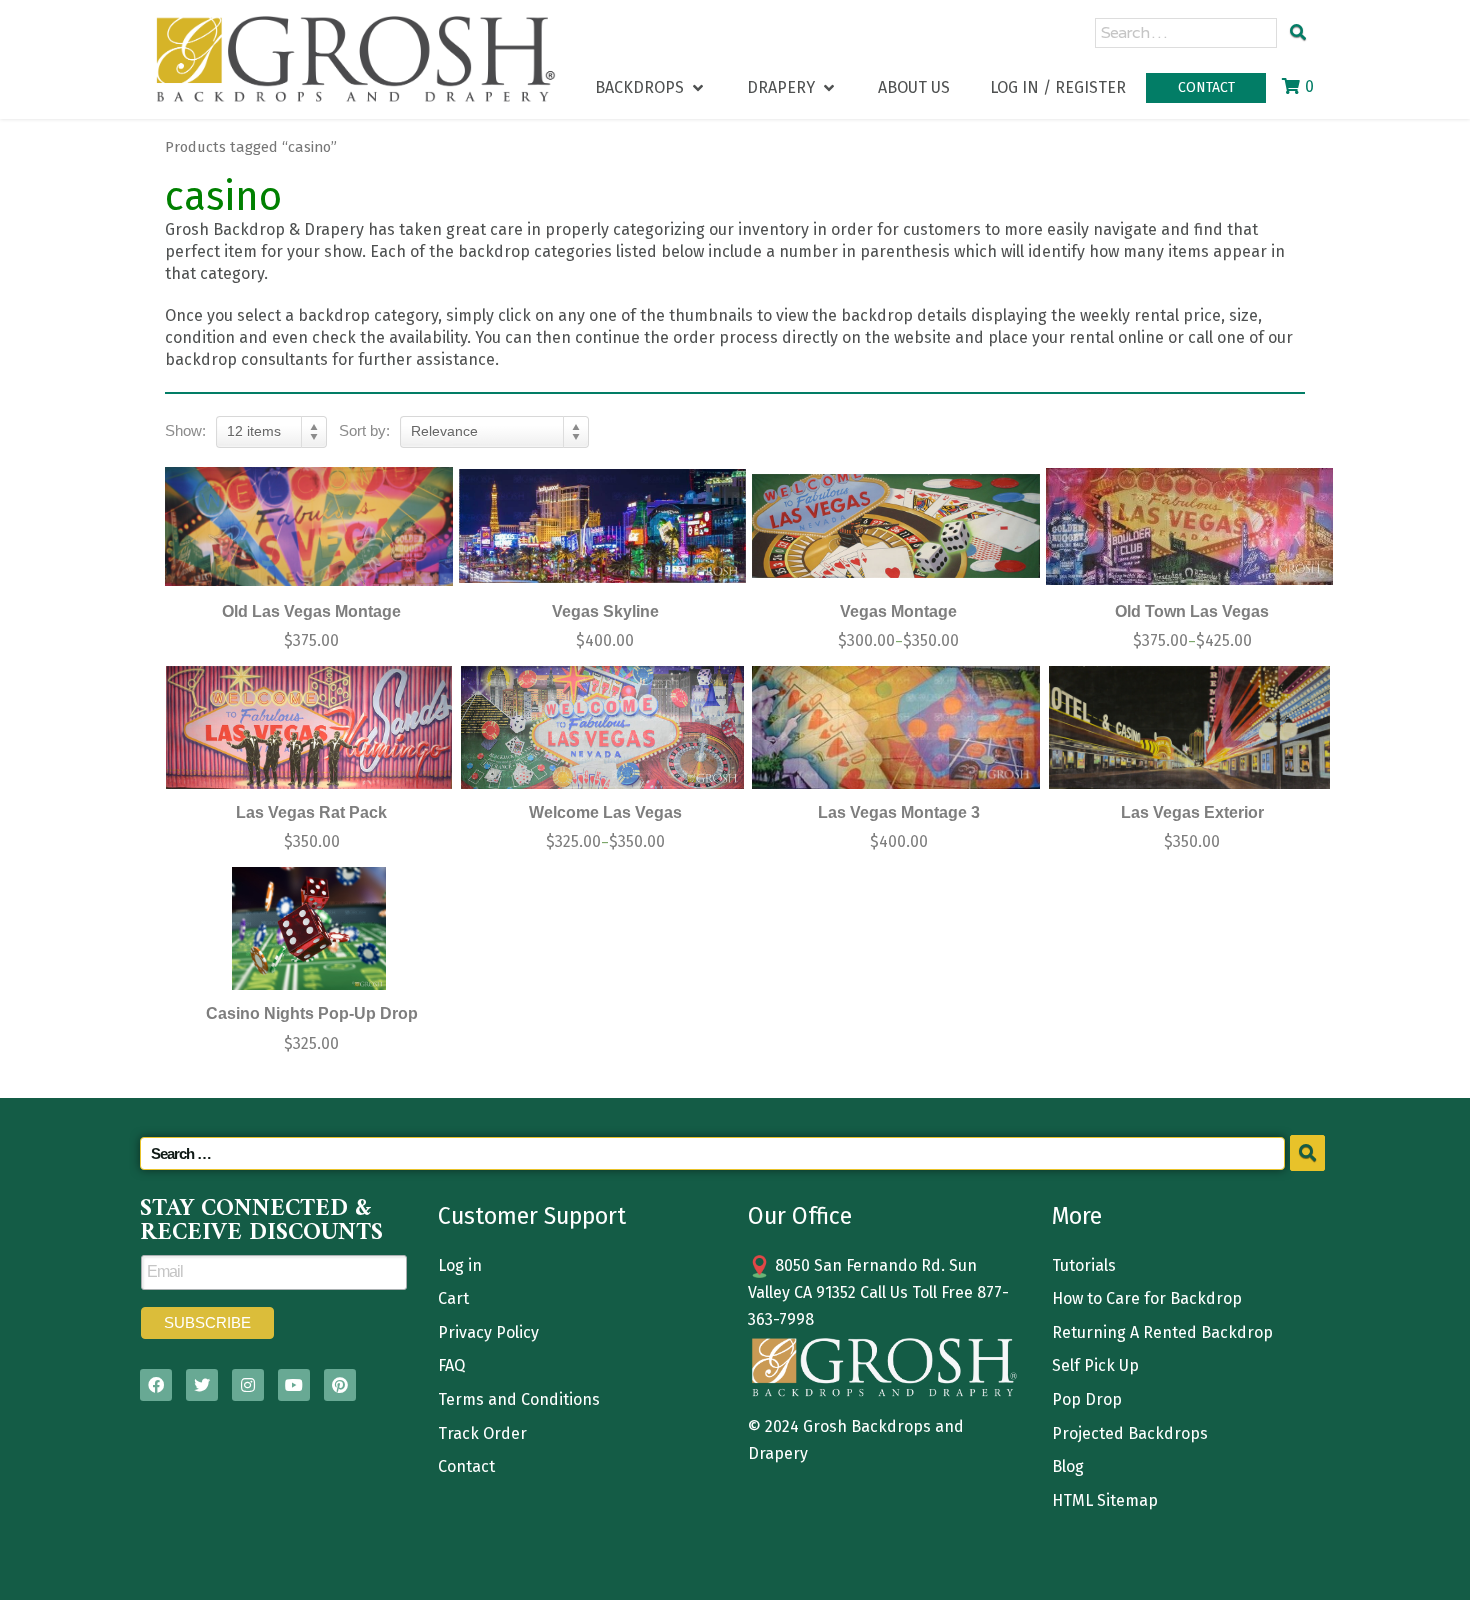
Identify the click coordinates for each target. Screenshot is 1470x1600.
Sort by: (364, 430)
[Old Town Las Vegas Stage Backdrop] (1190, 526)
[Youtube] (294, 1385)
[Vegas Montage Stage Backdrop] (896, 526)
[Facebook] (156, 1385)
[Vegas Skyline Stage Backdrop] (603, 526)
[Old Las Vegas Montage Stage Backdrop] (309, 526)
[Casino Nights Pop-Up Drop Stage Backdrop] (309, 928)
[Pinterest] (340, 1385)
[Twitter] (202, 1385)
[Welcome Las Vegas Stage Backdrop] (603, 727)
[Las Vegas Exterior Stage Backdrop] (1190, 727)
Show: (185, 430)
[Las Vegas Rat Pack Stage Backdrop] (309, 727)
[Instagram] (248, 1385)
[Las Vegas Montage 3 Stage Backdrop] (896, 727)
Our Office (800, 1216)
